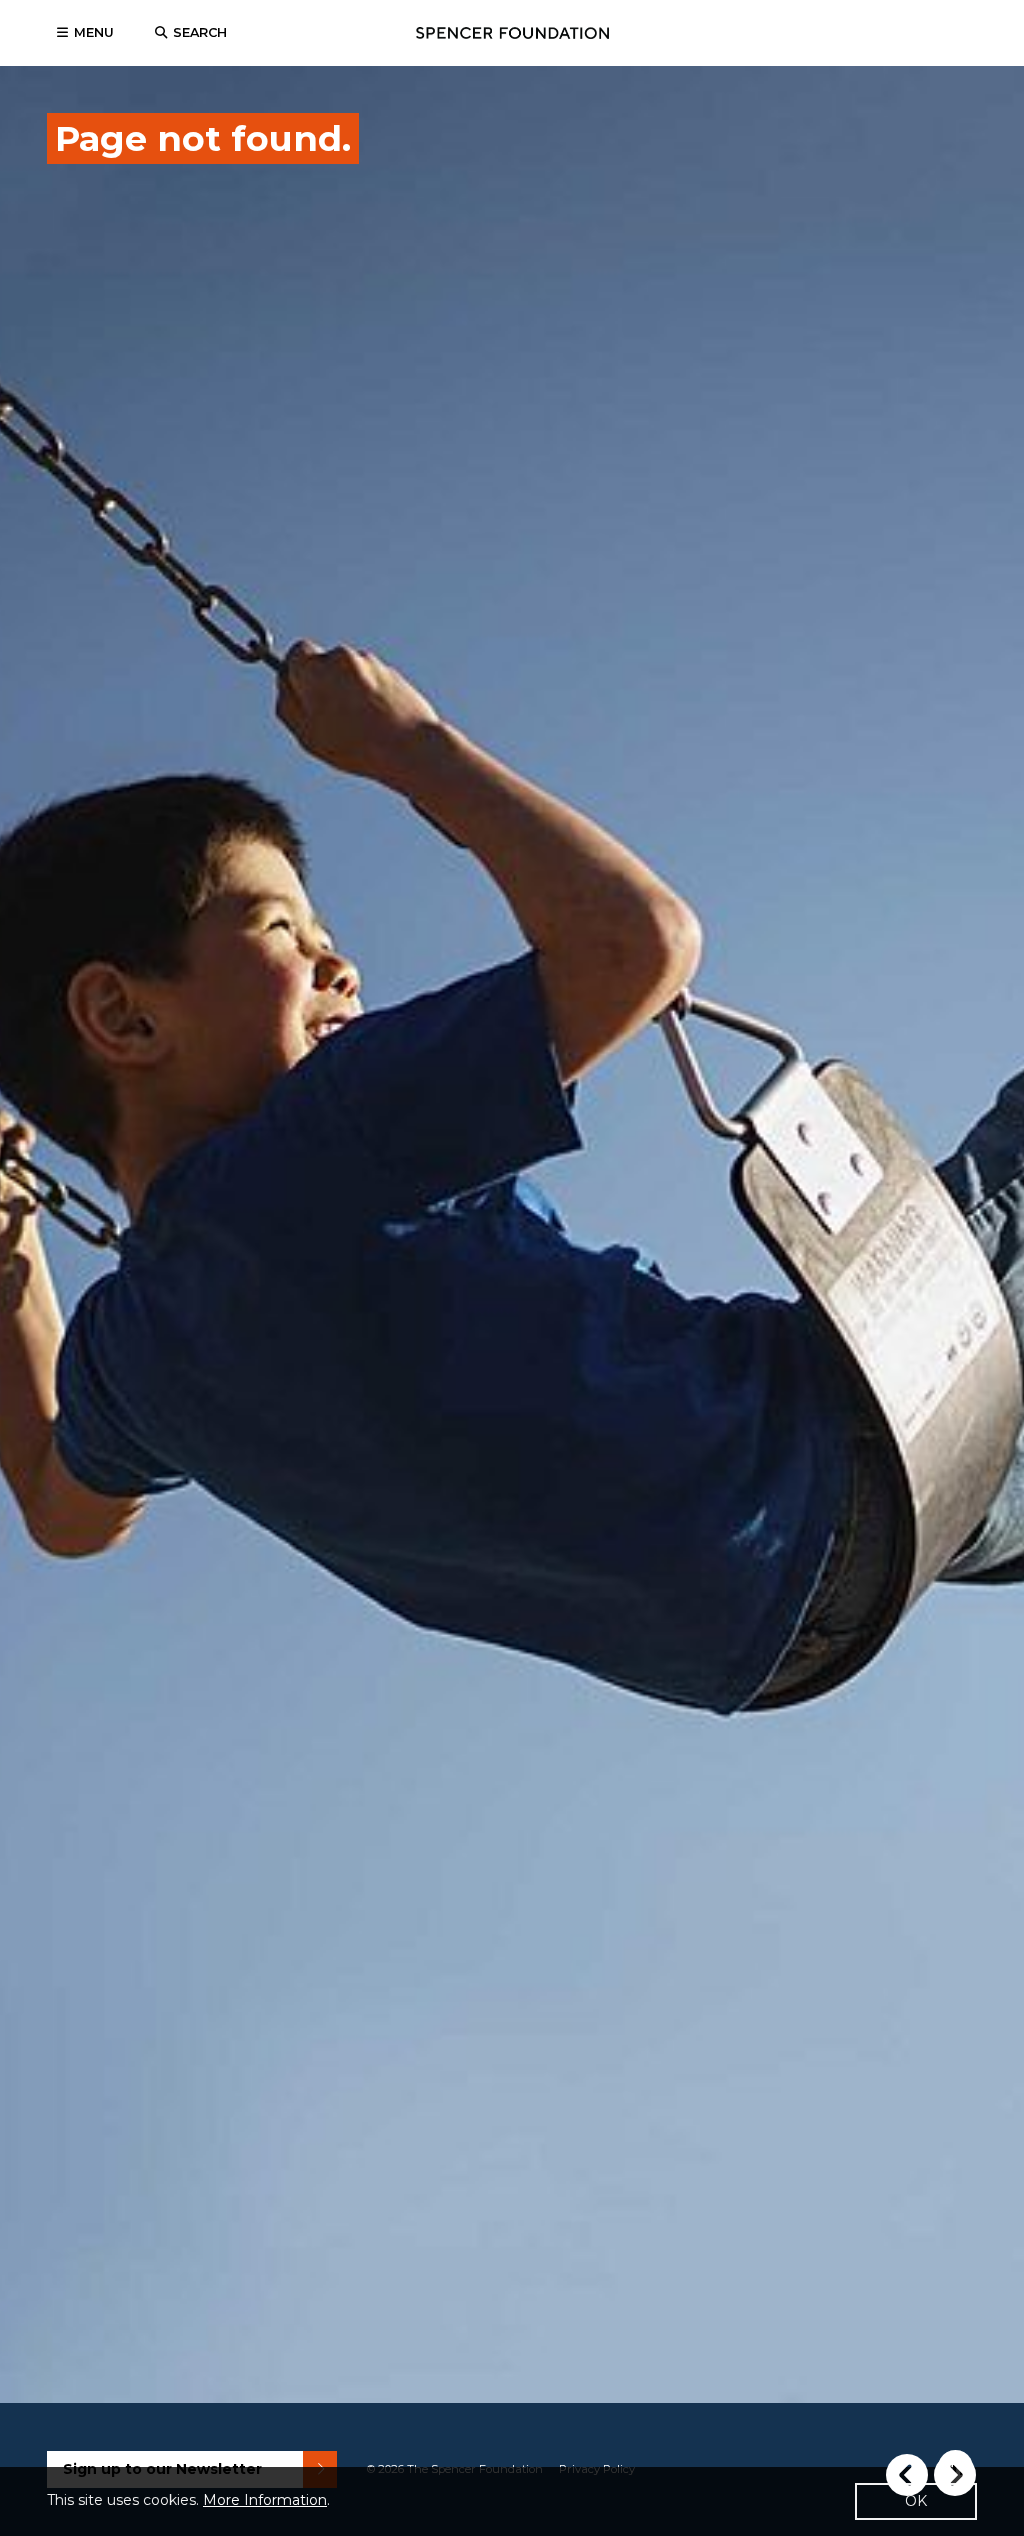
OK (916, 2501)
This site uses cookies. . (188, 2500)
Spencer (512, 33)
